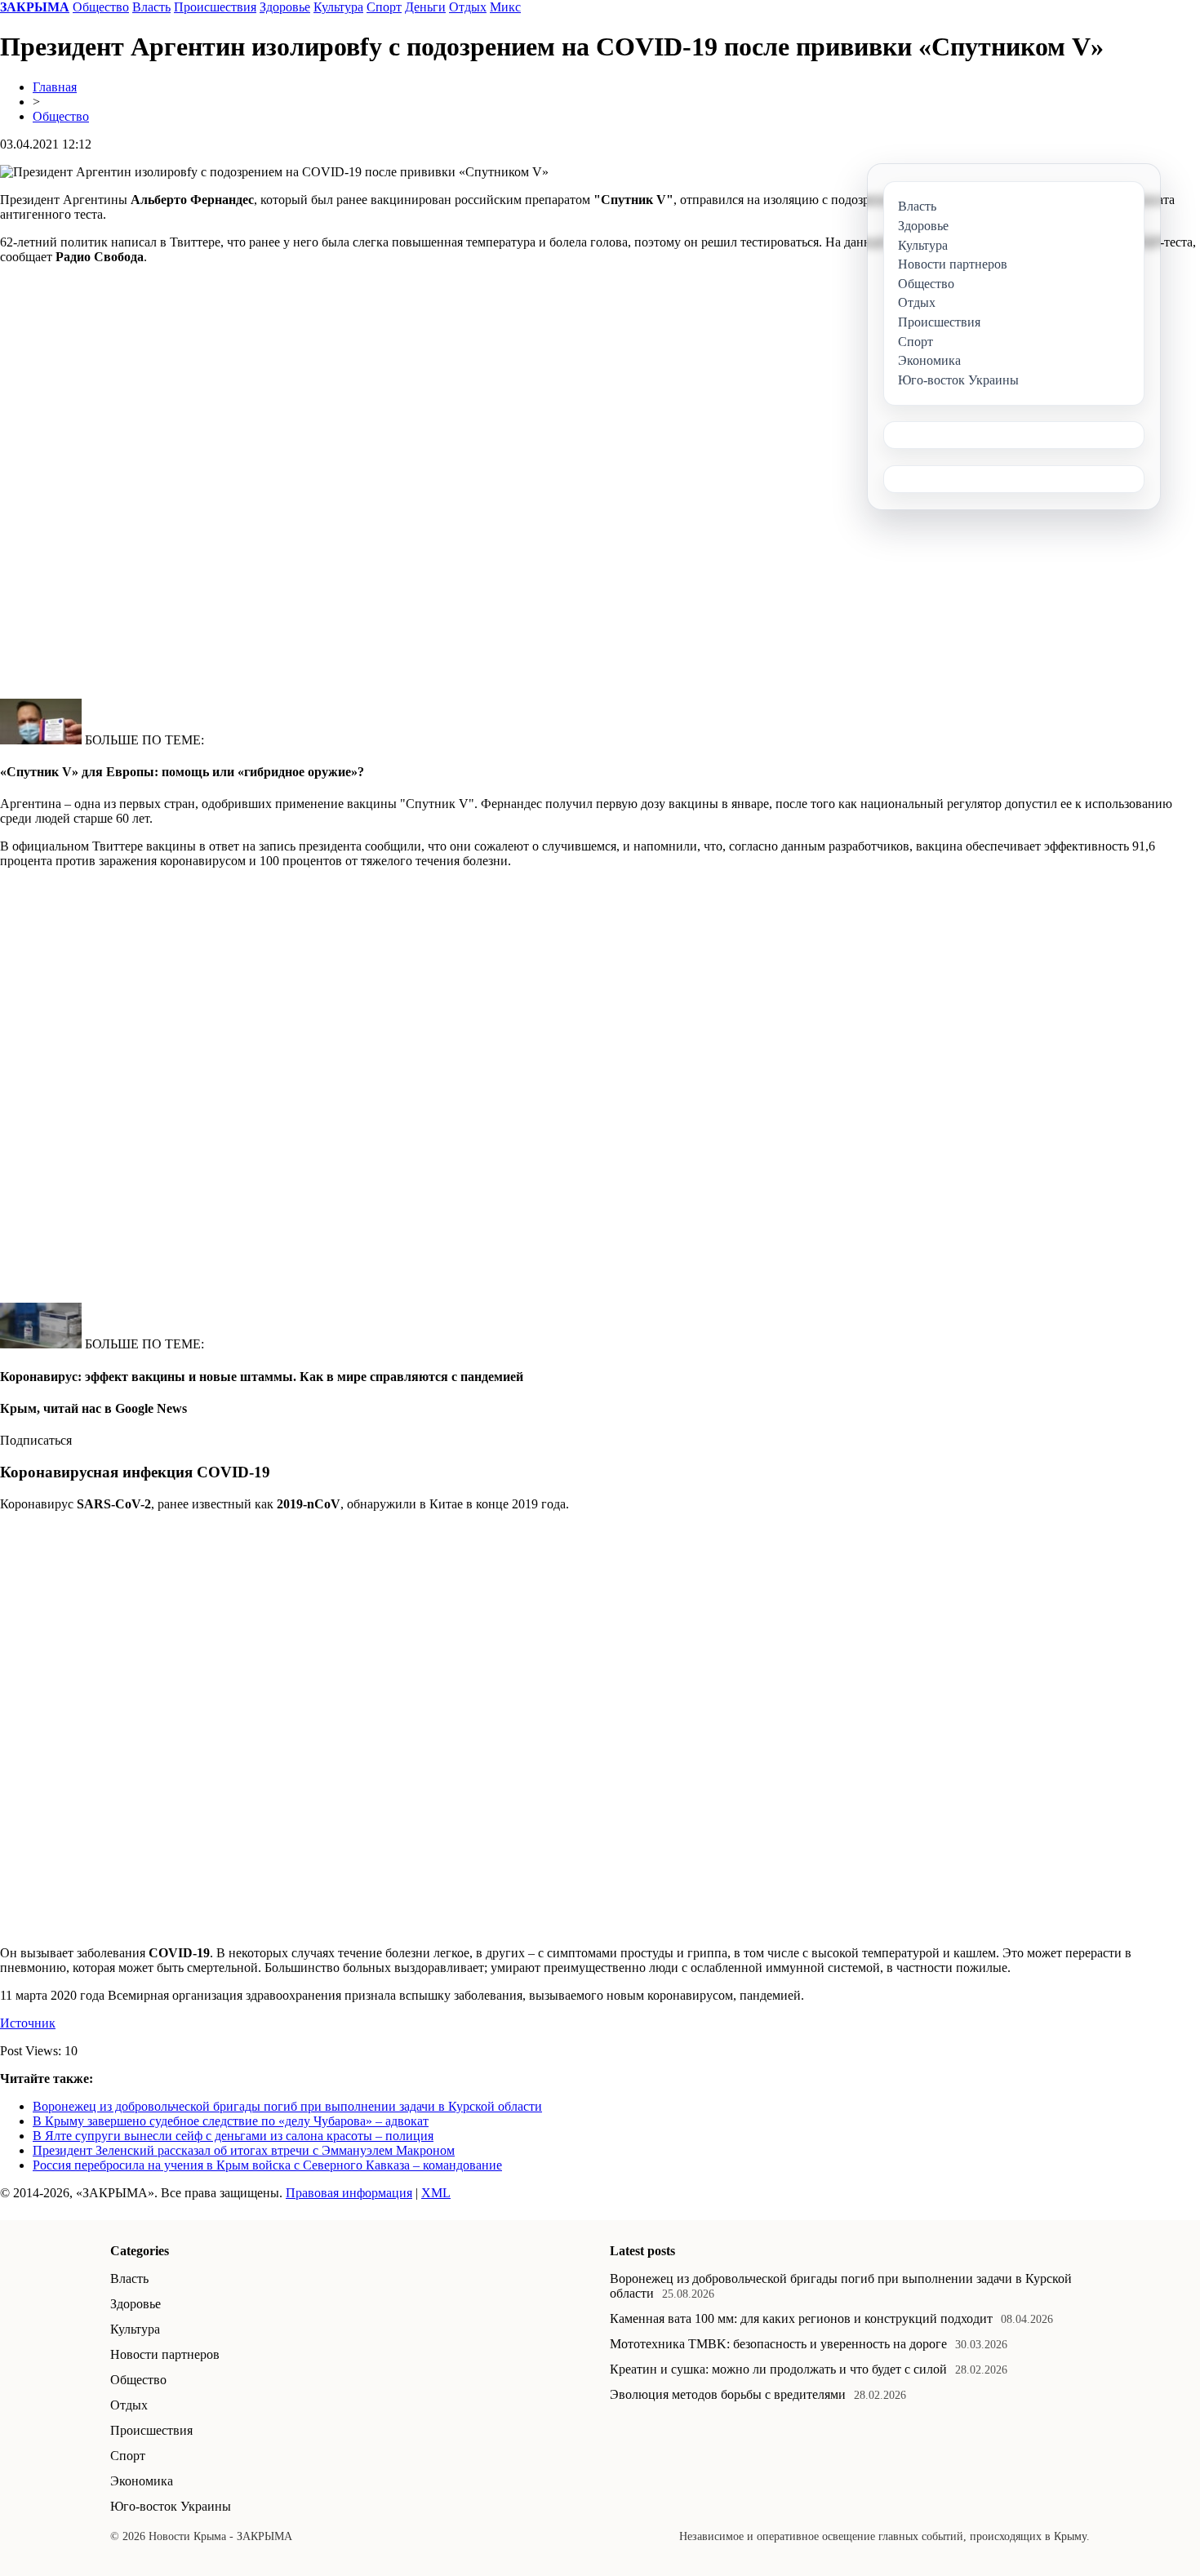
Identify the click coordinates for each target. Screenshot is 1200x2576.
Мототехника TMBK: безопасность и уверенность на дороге (778, 2344)
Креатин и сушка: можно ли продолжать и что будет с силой (778, 2369)
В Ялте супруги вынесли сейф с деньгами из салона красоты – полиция (233, 2136)
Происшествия (215, 7)
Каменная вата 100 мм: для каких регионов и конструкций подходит (801, 2318)
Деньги (425, 7)
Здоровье (285, 7)
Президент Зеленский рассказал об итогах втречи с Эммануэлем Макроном (244, 2150)
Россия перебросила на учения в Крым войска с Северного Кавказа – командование (267, 2165)
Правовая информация (349, 2193)
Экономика (142, 2481)
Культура (338, 7)
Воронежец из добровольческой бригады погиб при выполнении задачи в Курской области (287, 2106)
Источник (28, 2023)
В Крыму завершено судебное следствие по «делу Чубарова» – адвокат (231, 2121)
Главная (55, 87)
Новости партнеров (165, 2354)
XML (436, 2193)
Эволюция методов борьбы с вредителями (728, 2394)
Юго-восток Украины (171, 2506)
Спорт (384, 7)
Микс (505, 7)
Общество (101, 7)
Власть (151, 7)
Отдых (468, 7)
